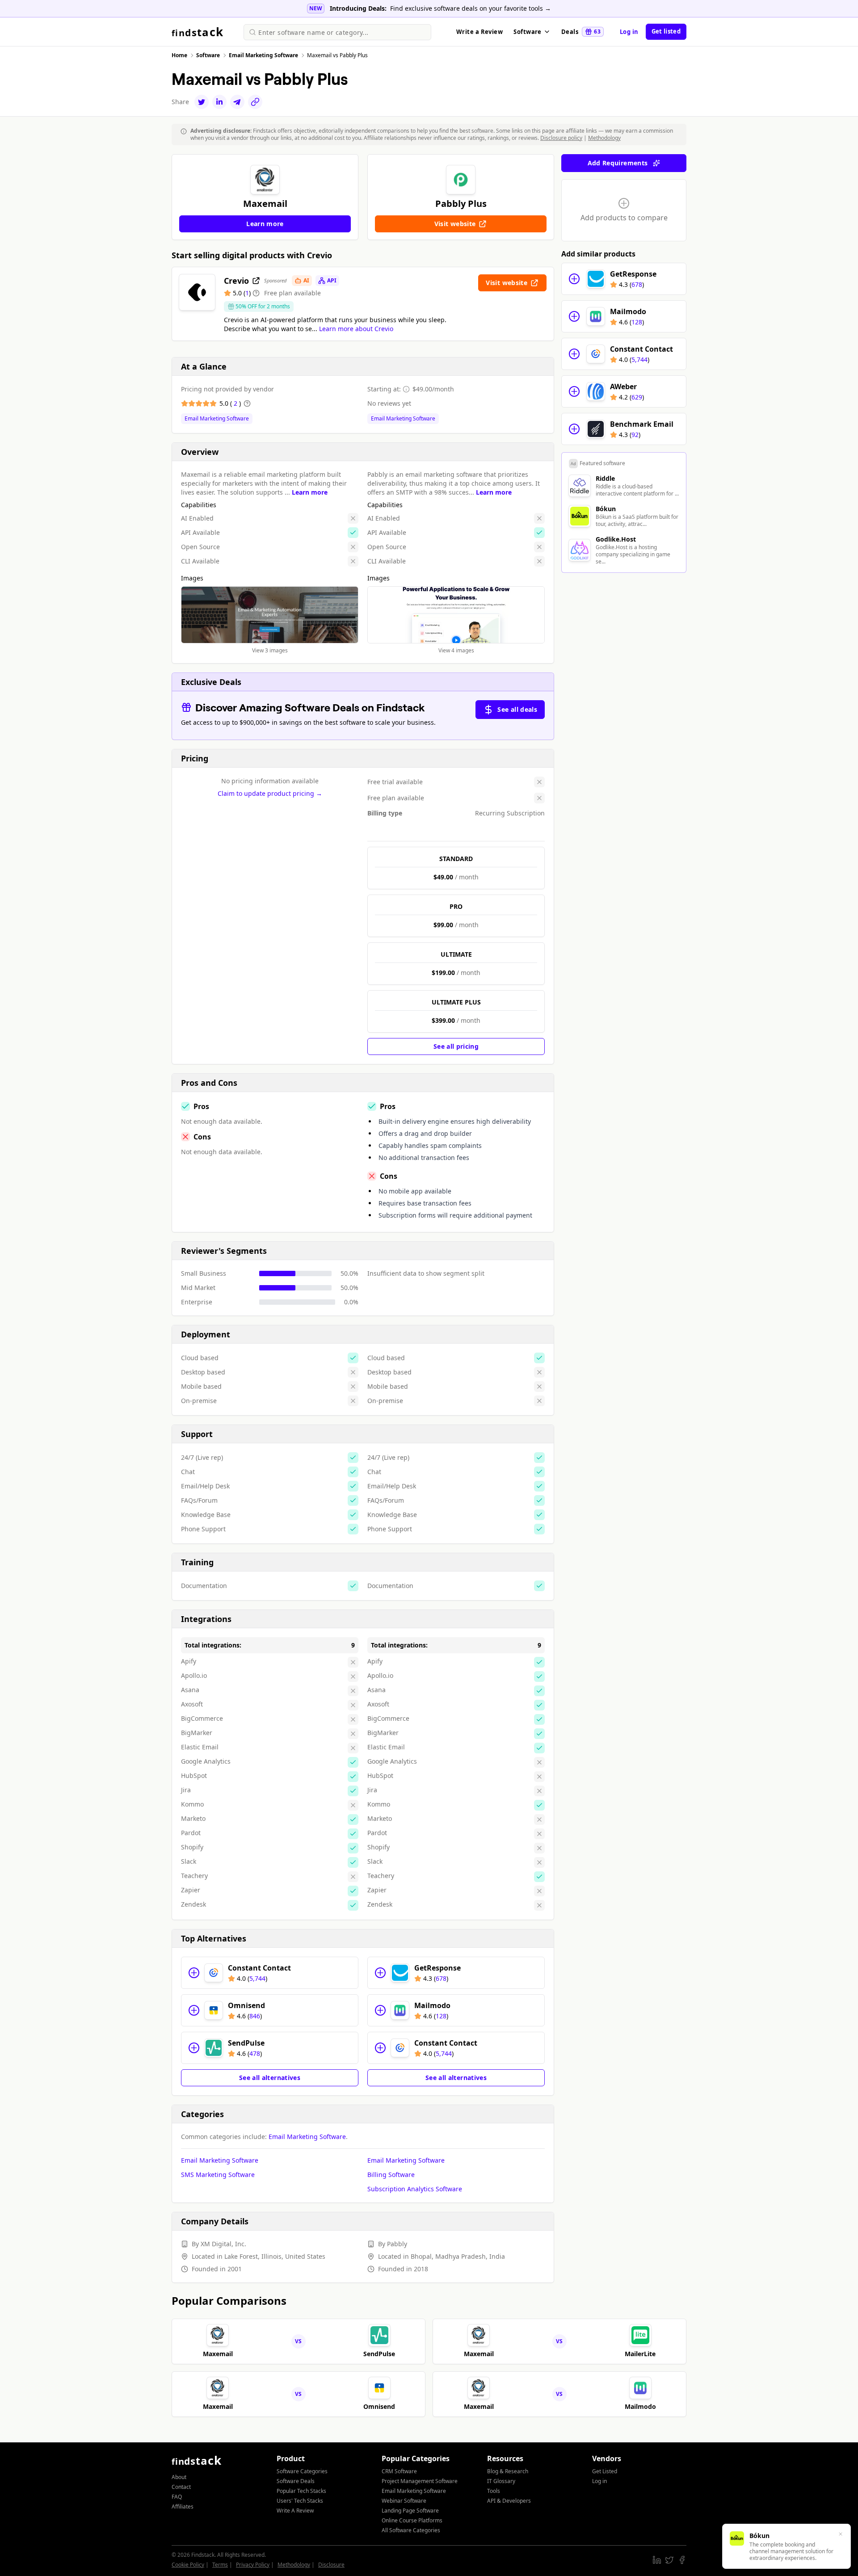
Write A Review (295, 2511)
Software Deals (296, 2481)
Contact (181, 2487)
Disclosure (331, 2565)
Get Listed (605, 2471)
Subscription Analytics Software (415, 2189)
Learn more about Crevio (356, 329)
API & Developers (509, 2501)
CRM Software (399, 2471)
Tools (494, 2491)
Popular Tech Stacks (301, 2491)
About (179, 2477)
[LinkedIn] (219, 102)
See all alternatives (270, 2078)
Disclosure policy (561, 138)
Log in (629, 32)
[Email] (237, 102)
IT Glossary (501, 2481)
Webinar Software (404, 2501)
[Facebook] (682, 2560)
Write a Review (479, 32)
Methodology (604, 138)
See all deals (517, 709)
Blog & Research (508, 2471)
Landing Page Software (410, 2511)
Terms (220, 2565)
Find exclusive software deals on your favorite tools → (471, 8)
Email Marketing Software (217, 419)
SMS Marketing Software (218, 2175)
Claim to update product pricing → (270, 793)
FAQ (177, 2497)
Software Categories (302, 2471)
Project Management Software (420, 2481)
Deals (581, 32)
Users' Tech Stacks (300, 2501)
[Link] (255, 102)
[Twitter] (202, 102)
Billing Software (391, 2175)
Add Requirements (618, 163)
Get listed (666, 31)
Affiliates (183, 2507)
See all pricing (456, 1046)
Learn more (310, 492)
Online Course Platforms (412, 2520)
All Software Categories (411, 2530)
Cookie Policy (188, 2565)
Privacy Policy (253, 2565)
